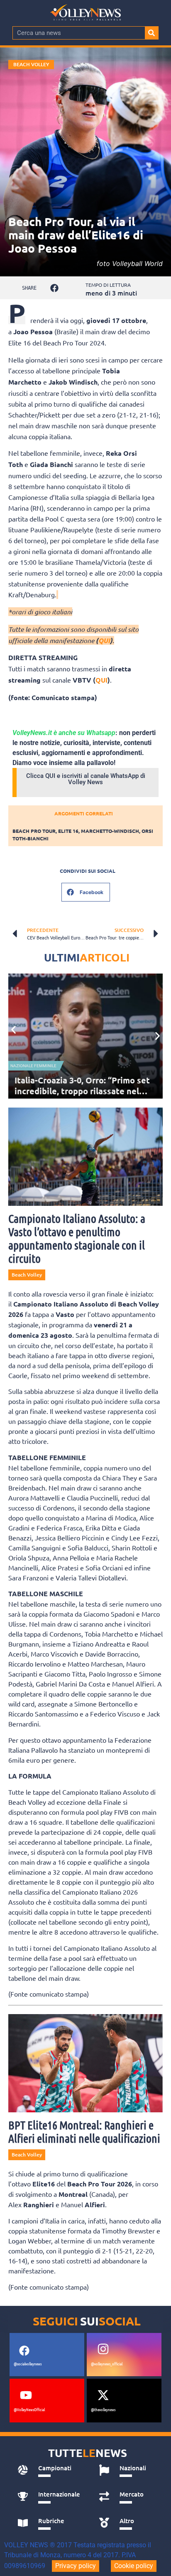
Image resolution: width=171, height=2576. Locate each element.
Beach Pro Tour (34, 831)
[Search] (151, 33)
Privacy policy (76, 2566)
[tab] (49, 2470)
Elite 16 (68, 831)
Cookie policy (134, 2566)
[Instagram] (103, 2349)
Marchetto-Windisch (110, 831)
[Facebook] (24, 2351)
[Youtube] (26, 2395)
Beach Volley (31, 64)
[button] (54, 288)
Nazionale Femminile (33, 1066)
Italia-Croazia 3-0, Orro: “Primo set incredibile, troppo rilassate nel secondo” (82, 1091)
